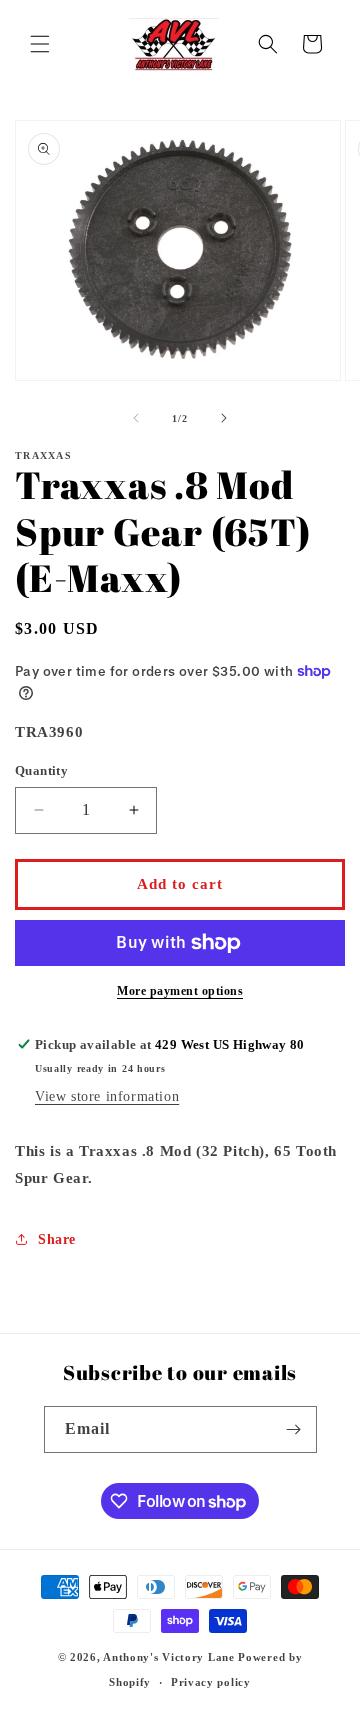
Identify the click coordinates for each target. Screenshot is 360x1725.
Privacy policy (211, 1682)
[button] (40, 44)
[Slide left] (136, 418)
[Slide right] (224, 418)
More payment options (180, 991)
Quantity (41, 770)
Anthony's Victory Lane (168, 1657)
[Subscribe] (294, 1429)
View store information (107, 1096)
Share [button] (57, 1239)
